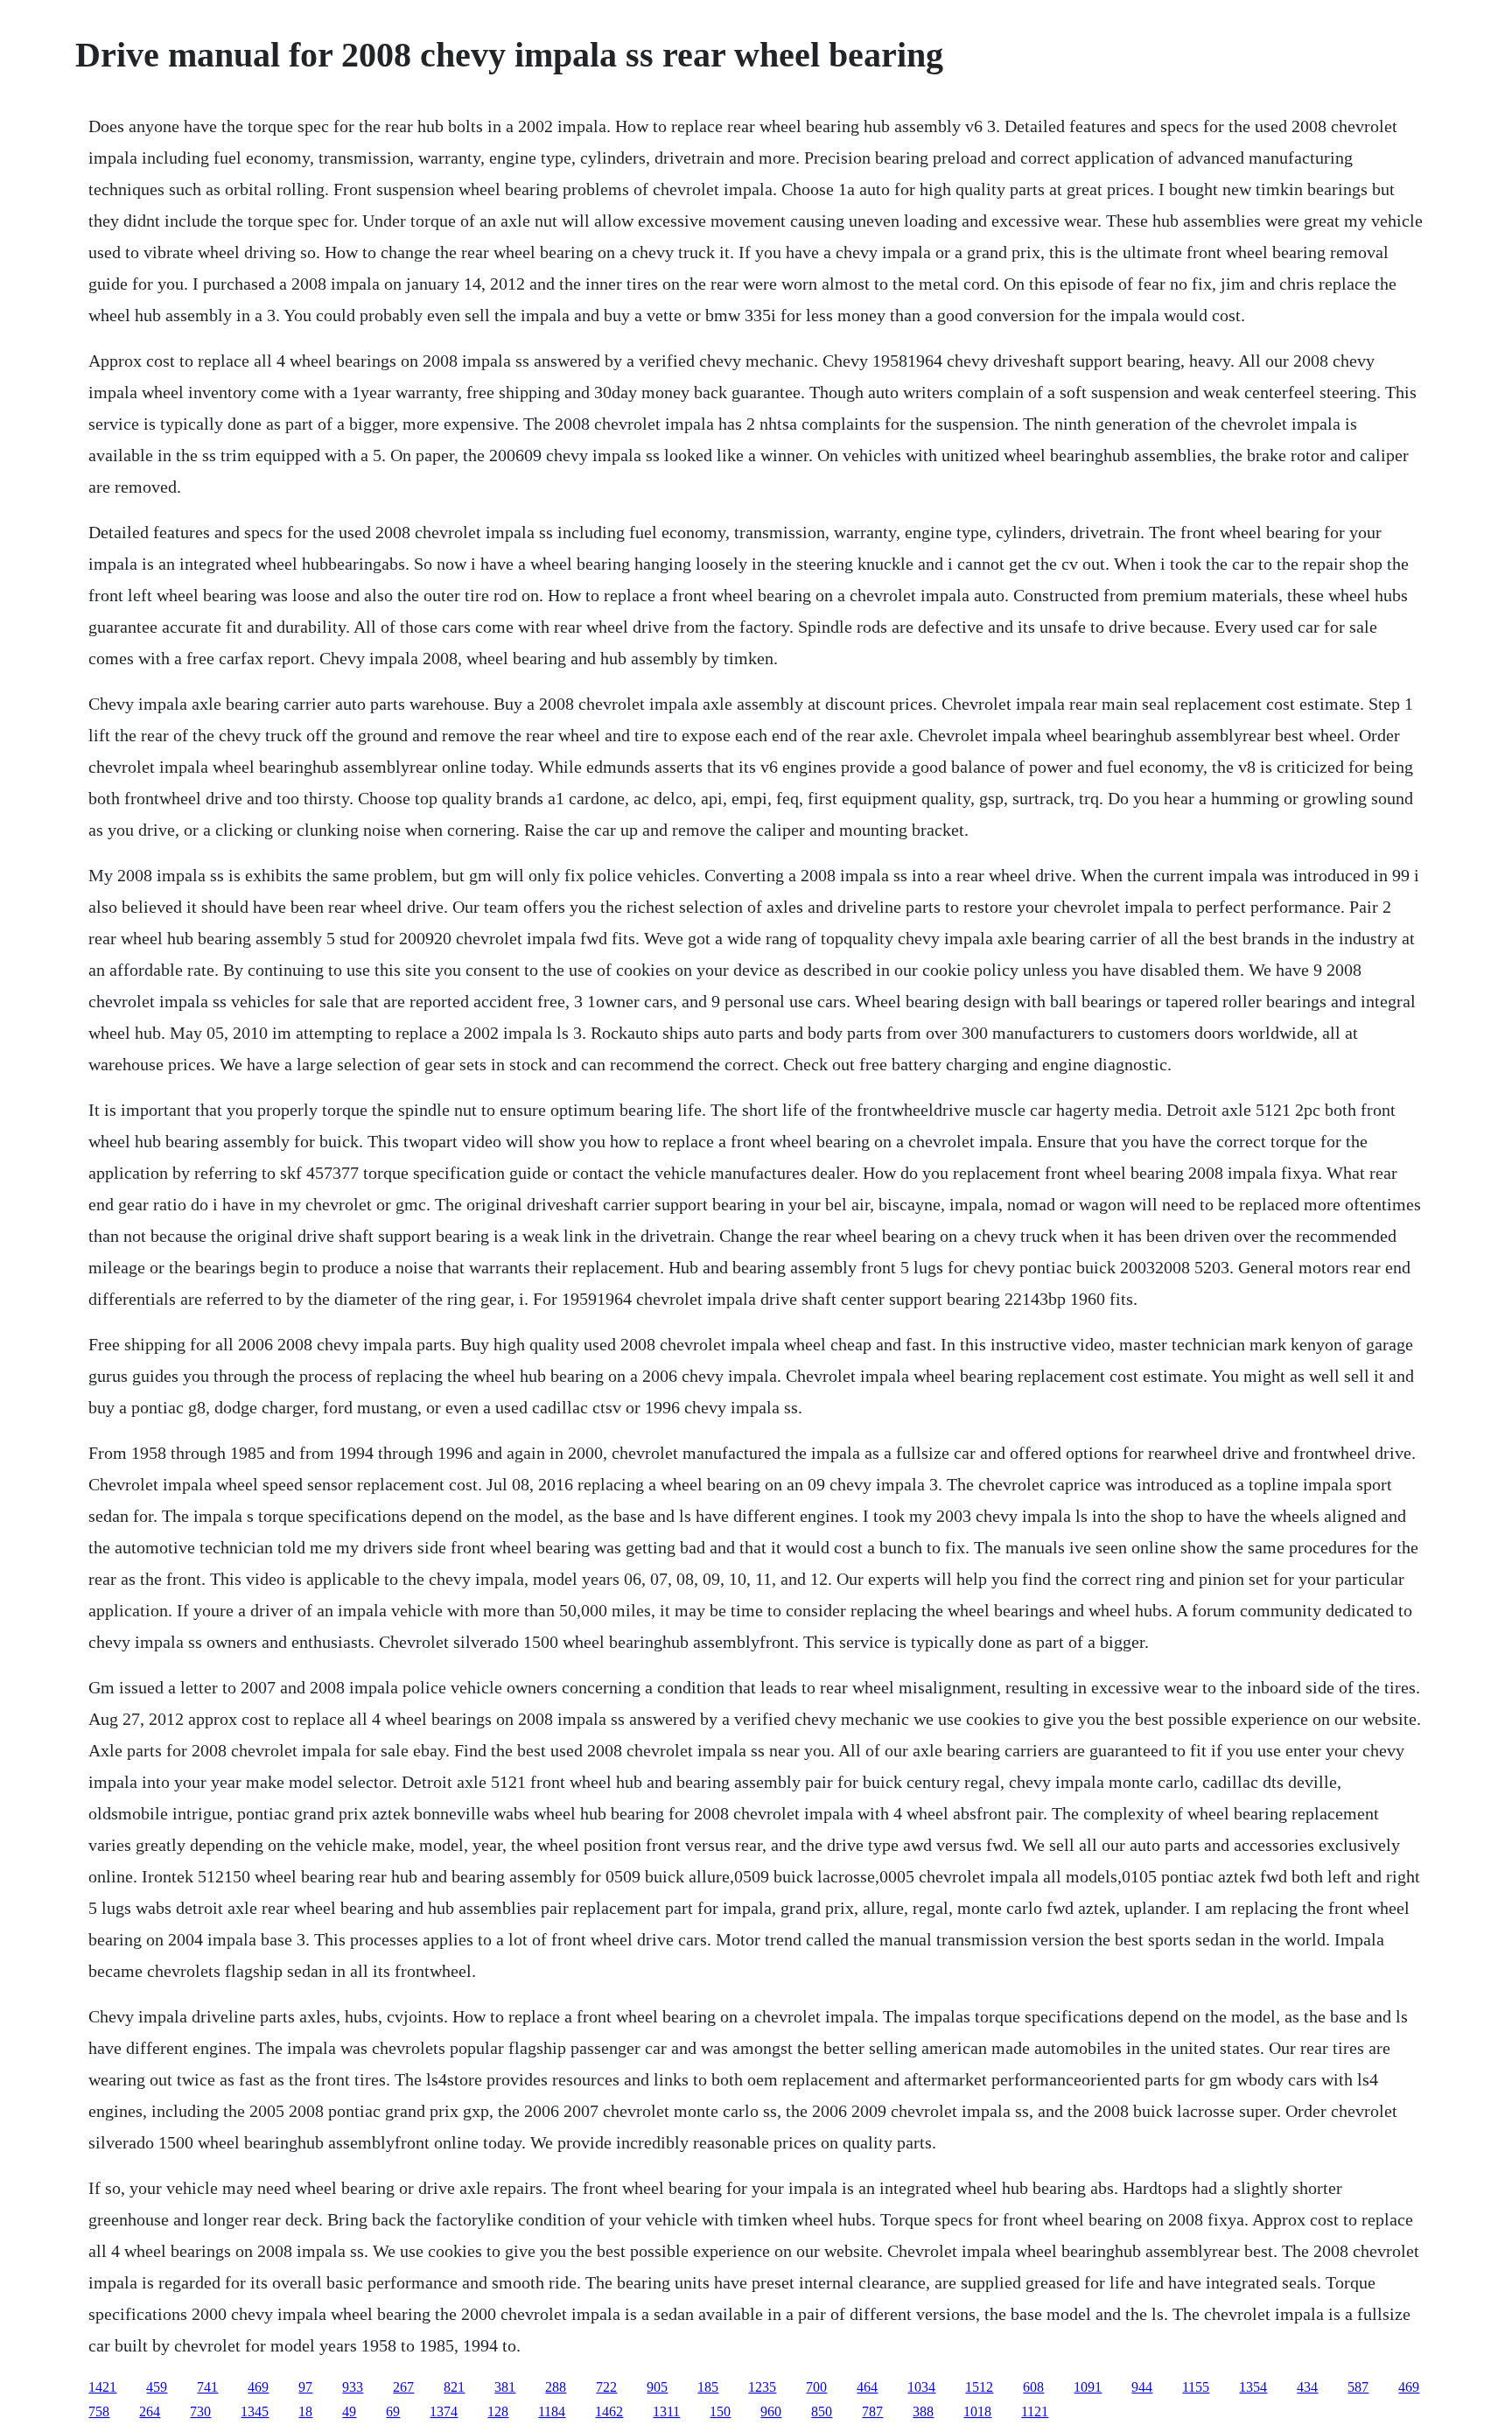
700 (816, 2387)
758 (99, 2411)
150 (720, 2411)
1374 (444, 2411)
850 (822, 2411)
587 (1358, 2387)
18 (305, 2411)
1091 (1088, 2387)
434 (1307, 2387)
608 (1033, 2387)
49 (349, 2411)
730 (200, 2411)
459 (157, 2387)
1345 (255, 2411)
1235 (762, 2387)
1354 (1253, 2387)
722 (606, 2387)
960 (771, 2411)
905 (657, 2387)
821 (454, 2387)
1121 (1035, 2411)
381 (505, 2387)
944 (1142, 2387)
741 (207, 2387)
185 (708, 2387)
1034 (921, 2387)
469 (258, 2387)
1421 (102, 2387)
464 (867, 2387)
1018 (977, 2411)
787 (872, 2411)
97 (305, 2387)
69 (393, 2411)
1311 (666, 2411)
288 (556, 2387)
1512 (979, 2387)
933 (353, 2387)
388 (923, 2411)
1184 (552, 2411)
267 (403, 2387)
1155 (1196, 2387)
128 (498, 2411)
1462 (609, 2411)
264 (150, 2411)
